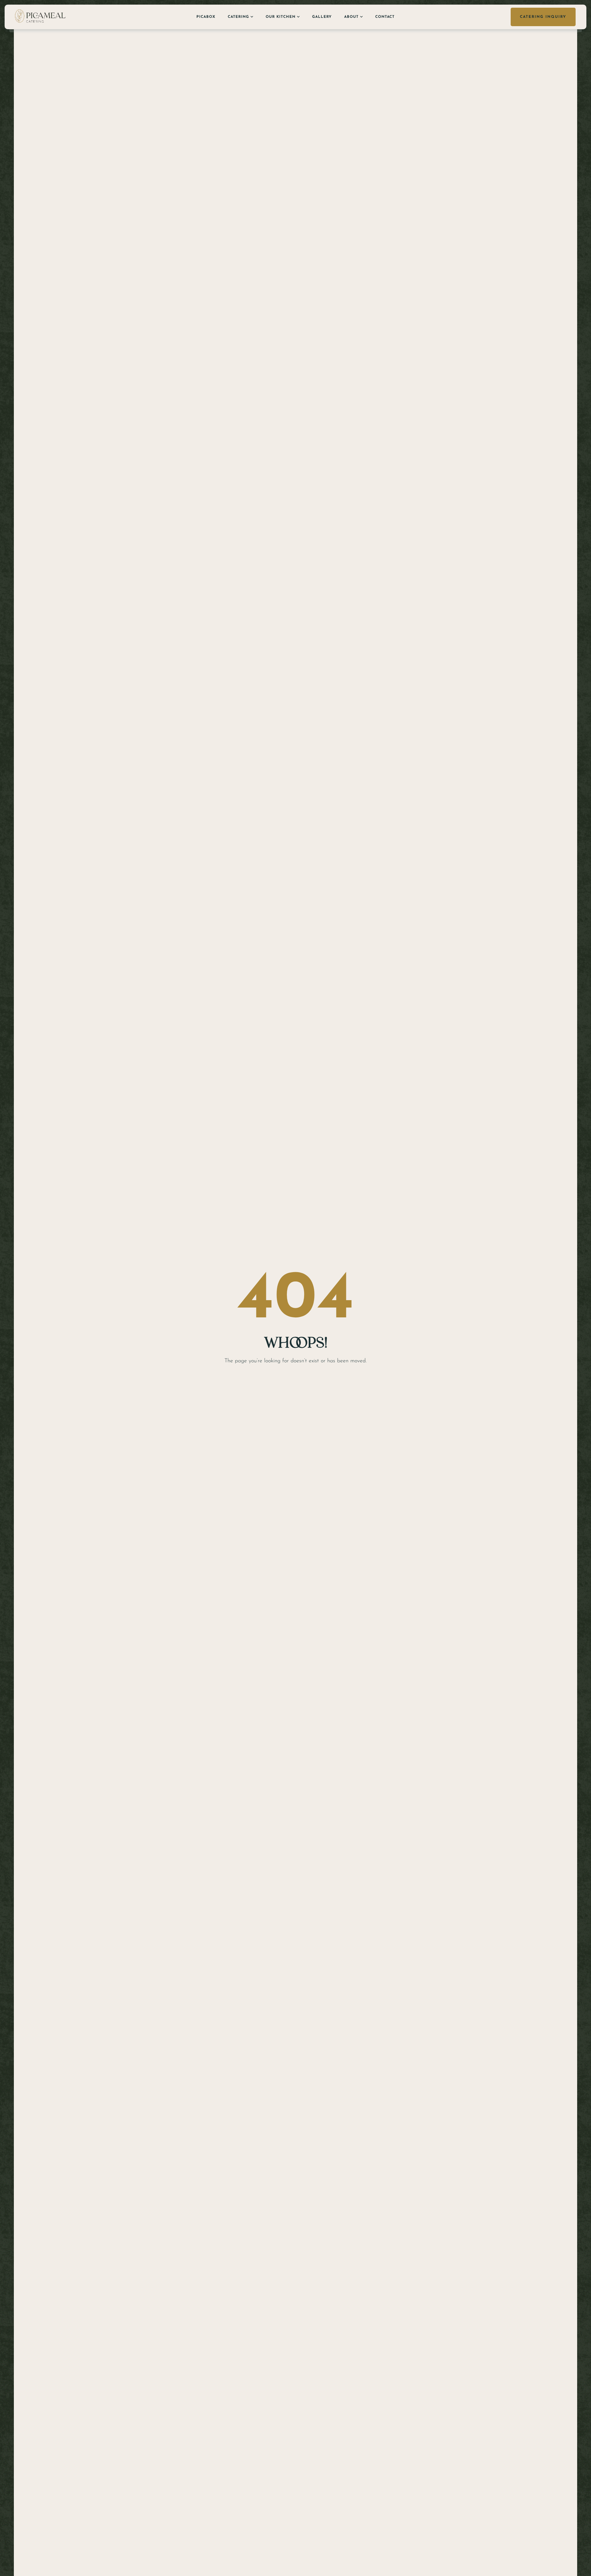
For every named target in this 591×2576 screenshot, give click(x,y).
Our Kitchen (281, 17)
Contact (385, 17)
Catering (238, 17)
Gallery (322, 17)
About (351, 17)
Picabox (206, 17)
